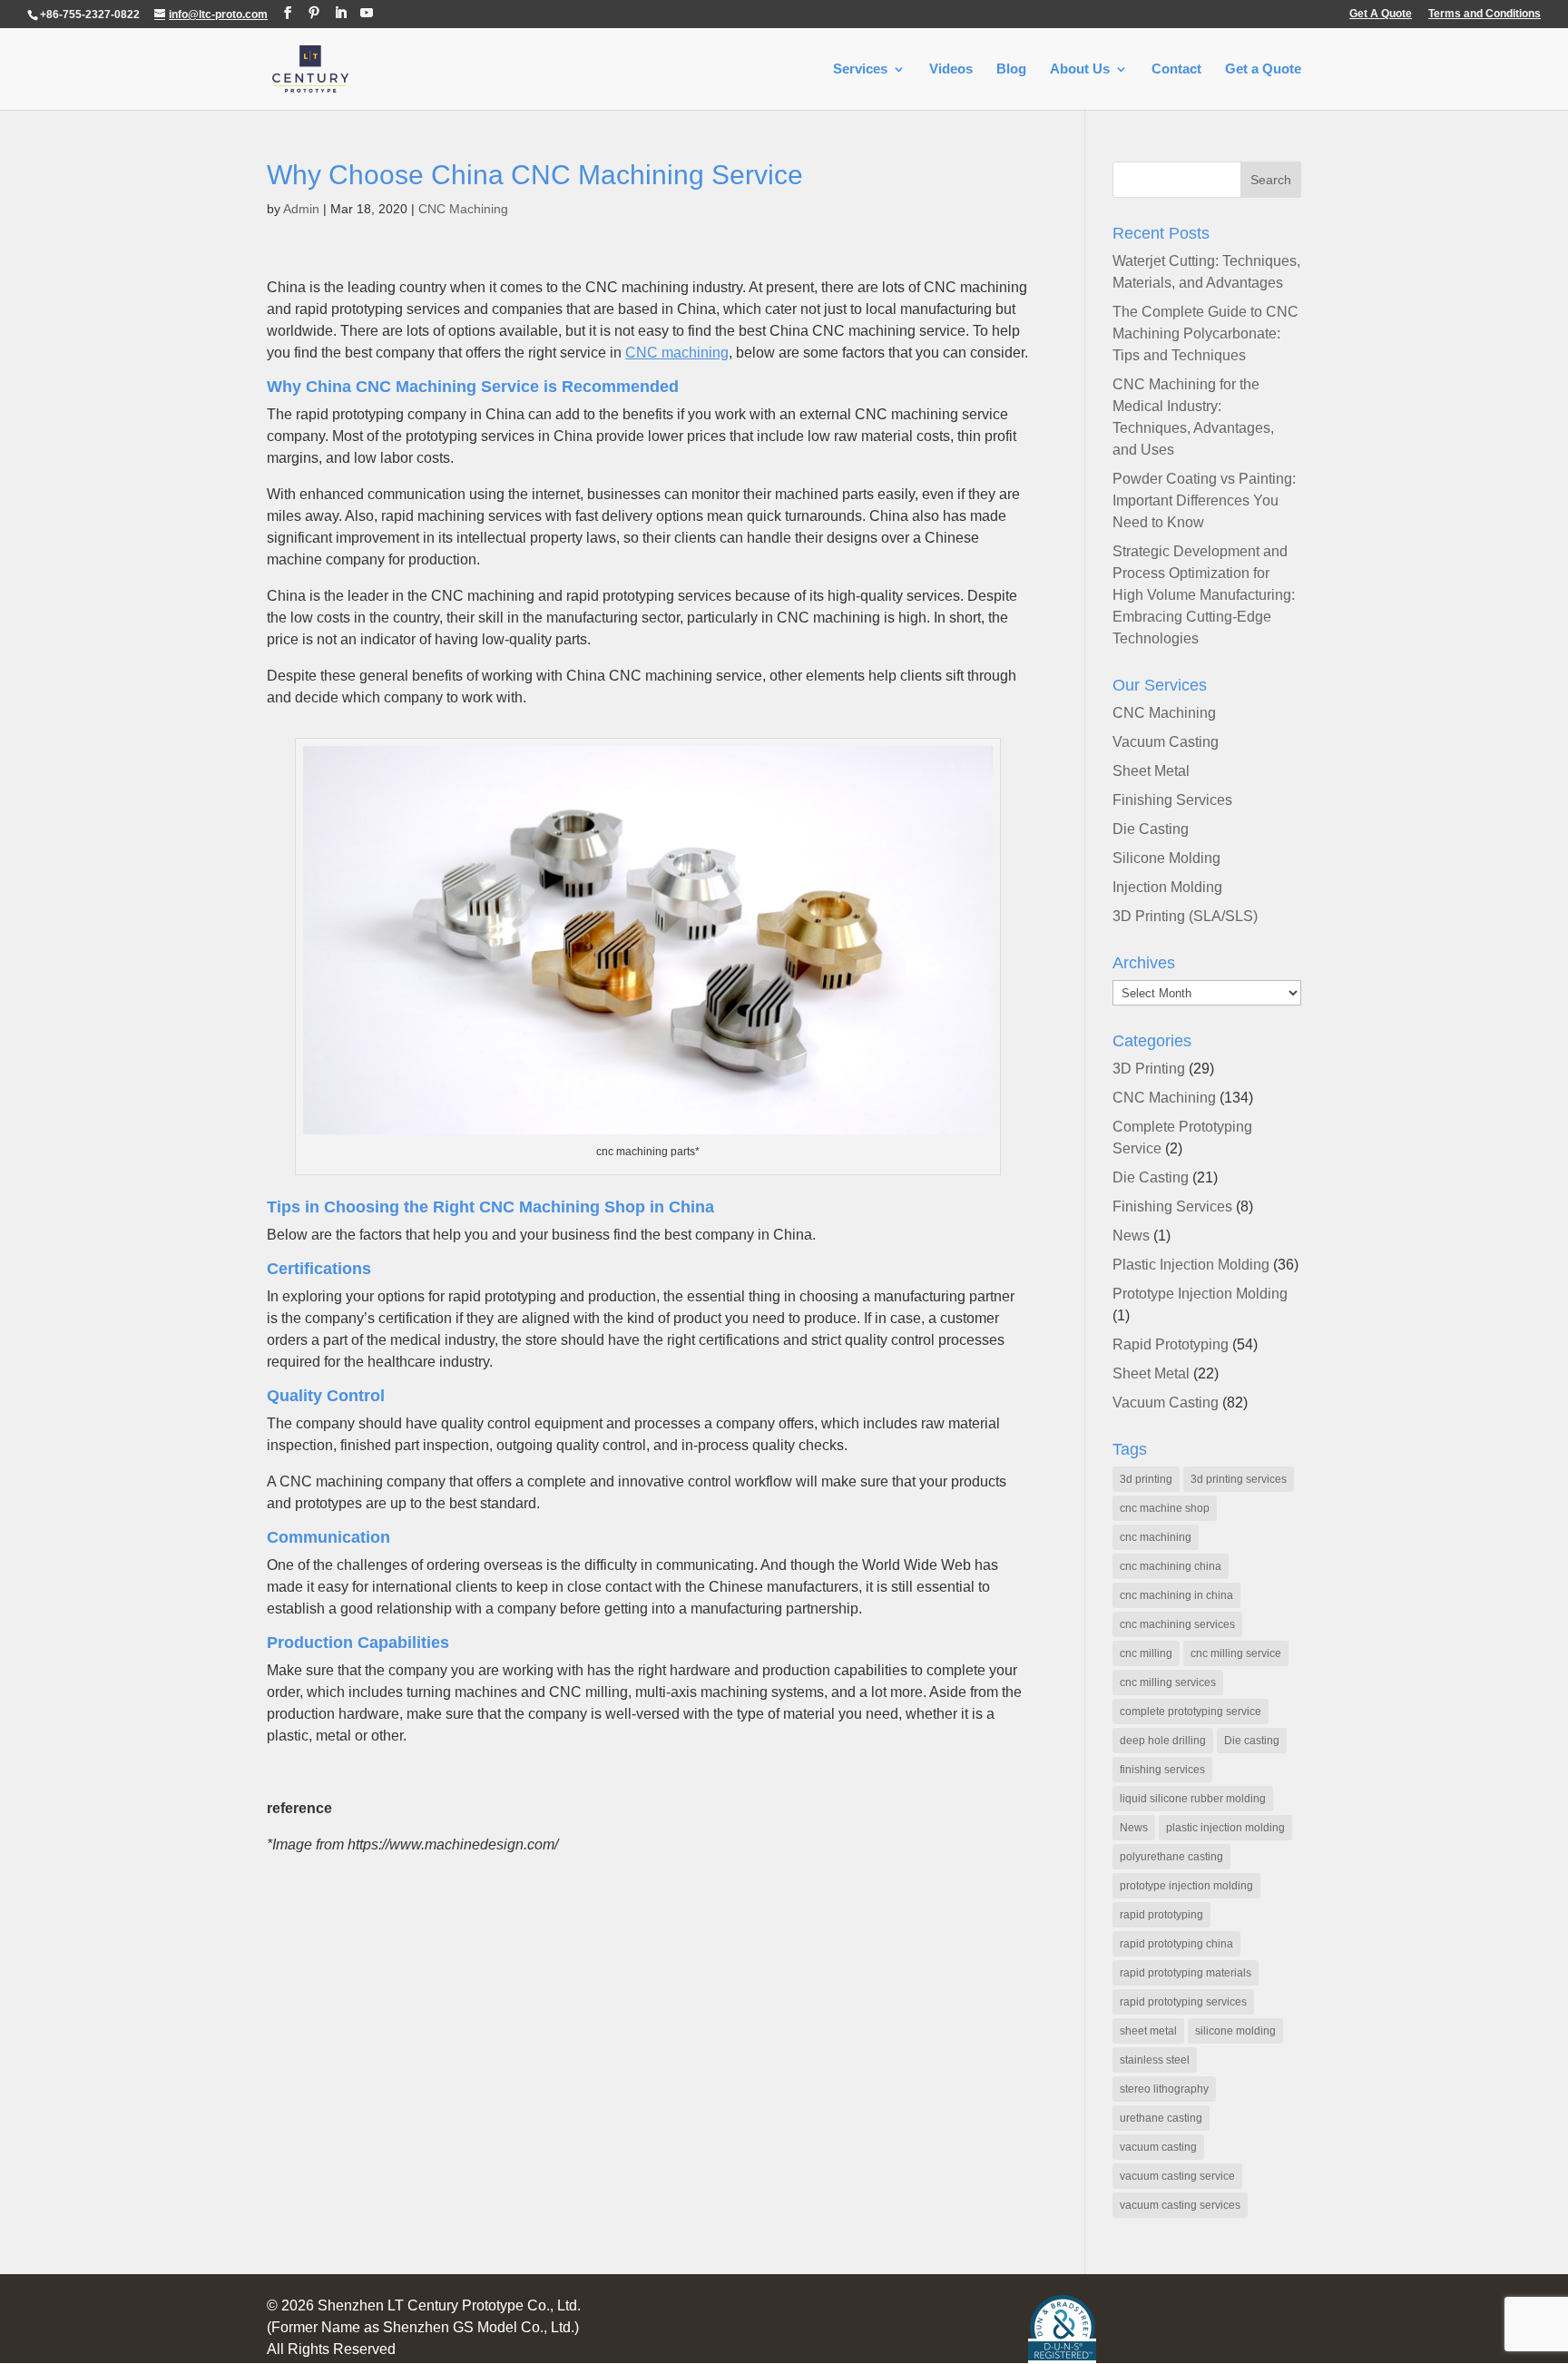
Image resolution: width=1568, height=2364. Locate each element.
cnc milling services (1168, 1682)
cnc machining (1156, 1537)
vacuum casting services (1180, 2205)
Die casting (1252, 1741)
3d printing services (1239, 1479)
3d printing (1146, 1479)
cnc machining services (1177, 1624)
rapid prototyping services (1183, 2002)
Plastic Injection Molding (1191, 1265)
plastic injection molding (1225, 1828)
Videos (951, 69)
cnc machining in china (1176, 1595)
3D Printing (1149, 1069)
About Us (1080, 69)
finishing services (1162, 1770)
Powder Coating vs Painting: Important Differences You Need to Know (1204, 500)
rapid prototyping (1161, 1915)
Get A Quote (1381, 14)
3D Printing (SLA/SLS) (1185, 916)
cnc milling (1146, 1653)
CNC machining (677, 353)
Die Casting (1151, 829)
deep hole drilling (1163, 1741)
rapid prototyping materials (1186, 1973)
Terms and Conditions (1485, 14)
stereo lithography (1164, 2089)
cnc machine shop (1165, 1508)
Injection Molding (1167, 887)
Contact (1176, 69)
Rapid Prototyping (1171, 1344)
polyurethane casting (1171, 1857)
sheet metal (1148, 2031)
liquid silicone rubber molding (1193, 1799)
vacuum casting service (1177, 2176)
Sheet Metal (1151, 771)
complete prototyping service (1191, 1712)
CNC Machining (463, 209)
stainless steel (1155, 2060)
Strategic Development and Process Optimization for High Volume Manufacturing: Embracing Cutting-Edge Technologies (1204, 595)
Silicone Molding (1166, 858)
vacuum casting (1158, 2147)
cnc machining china (1171, 1566)
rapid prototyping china (1176, 1944)
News (1131, 1236)
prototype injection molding (1186, 1886)
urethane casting (1161, 2118)
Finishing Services (1172, 800)
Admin (301, 209)
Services (860, 69)
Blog (1011, 69)
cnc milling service (1236, 1653)
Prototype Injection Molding (1200, 1294)
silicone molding (1235, 2031)
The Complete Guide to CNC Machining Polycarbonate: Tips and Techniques (1205, 334)
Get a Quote (1263, 69)
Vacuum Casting (1166, 742)
